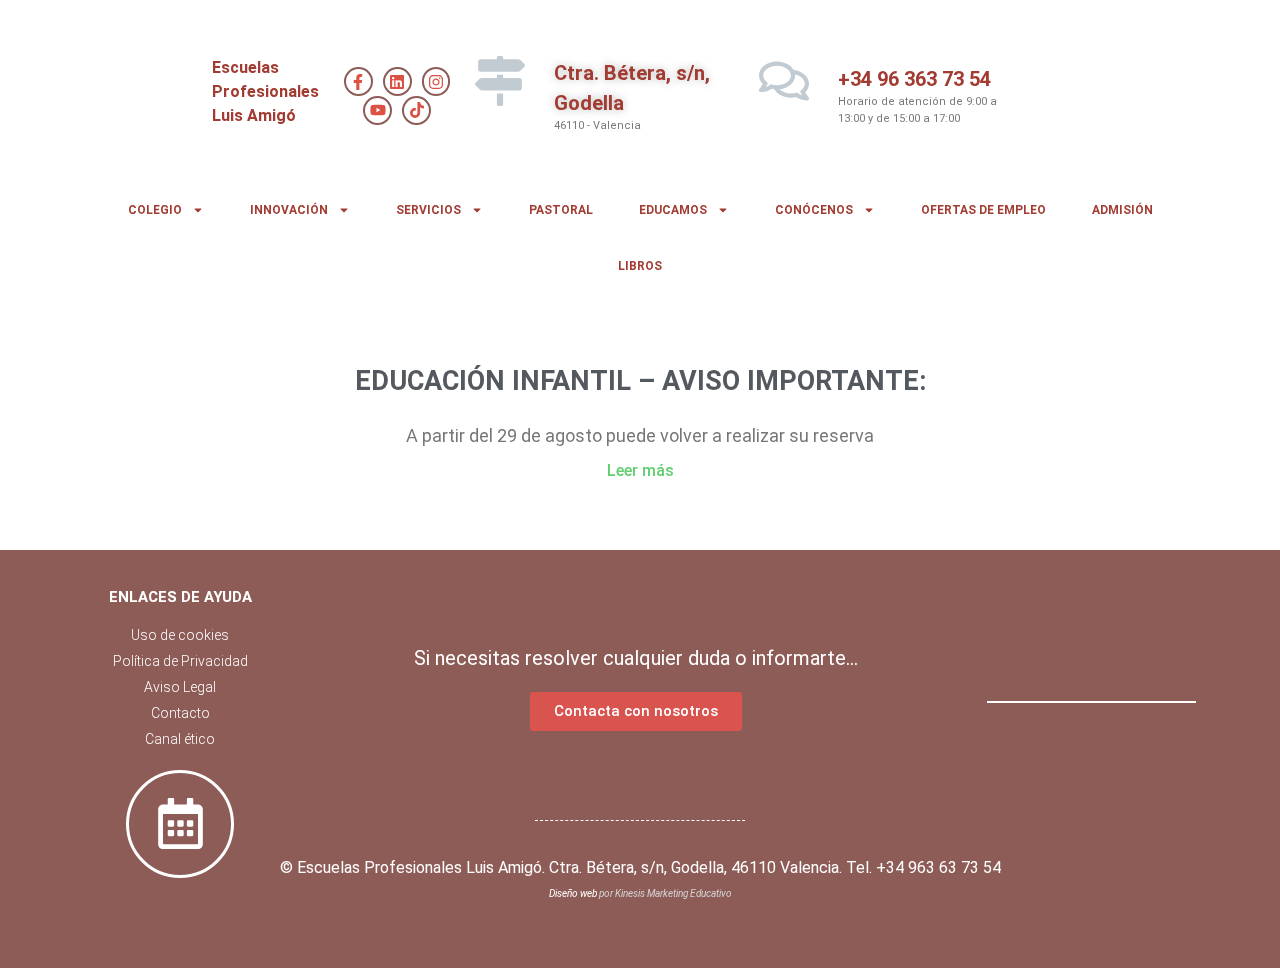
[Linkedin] (397, 81)
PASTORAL (561, 210)
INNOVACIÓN (289, 210)
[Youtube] (377, 110)
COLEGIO (155, 210)
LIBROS (640, 266)
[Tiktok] (416, 110)
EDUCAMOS (673, 210)
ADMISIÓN (1122, 210)
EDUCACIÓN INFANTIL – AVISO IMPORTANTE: (640, 381)
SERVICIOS (428, 210)
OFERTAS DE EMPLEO (983, 210)
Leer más (640, 470)
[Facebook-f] (358, 81)
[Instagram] (436, 81)
